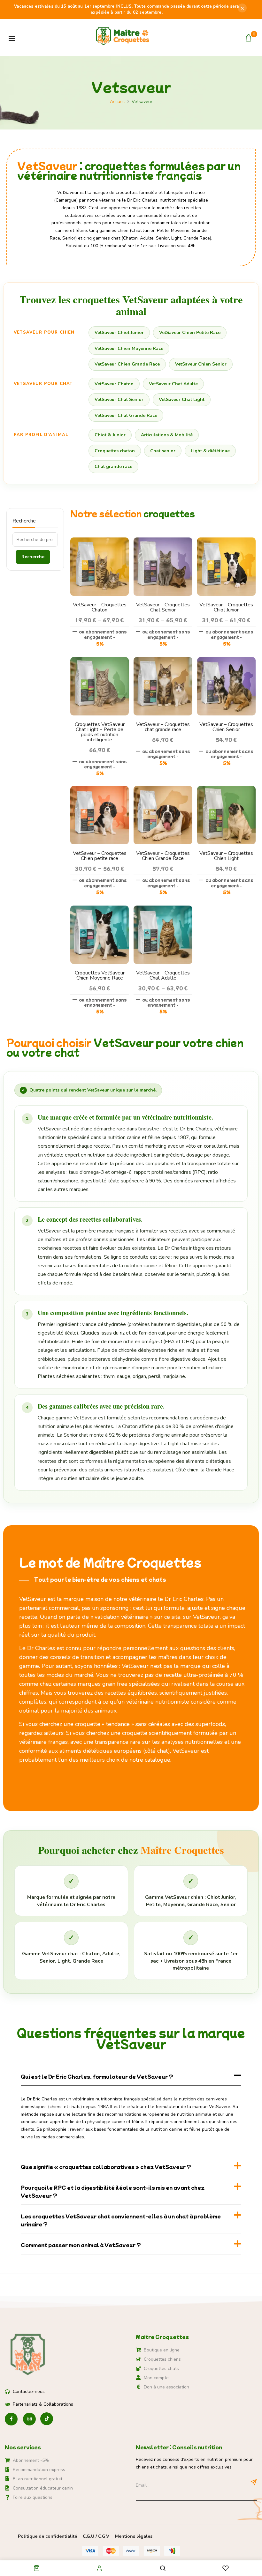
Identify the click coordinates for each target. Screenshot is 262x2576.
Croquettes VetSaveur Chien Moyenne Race (100, 975)
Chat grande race (113, 466)
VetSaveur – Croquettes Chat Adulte (163, 975)
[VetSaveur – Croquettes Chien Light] (226, 790)
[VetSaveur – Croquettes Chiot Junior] (226, 541)
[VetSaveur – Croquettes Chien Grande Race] (163, 790)
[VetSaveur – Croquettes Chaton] (100, 541)
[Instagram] (29, 2419)
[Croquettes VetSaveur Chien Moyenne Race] (100, 909)
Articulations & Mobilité (167, 435)
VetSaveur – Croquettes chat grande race (163, 727)
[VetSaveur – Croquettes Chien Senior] (226, 661)
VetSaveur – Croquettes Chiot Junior (226, 607)
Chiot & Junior (110, 435)
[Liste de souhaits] (226, 2569)
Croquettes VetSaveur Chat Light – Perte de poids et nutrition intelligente (100, 732)
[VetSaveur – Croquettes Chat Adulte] (163, 909)
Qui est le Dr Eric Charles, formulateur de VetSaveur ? (97, 2076)
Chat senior (163, 451)
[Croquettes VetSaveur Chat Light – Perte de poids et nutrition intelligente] (100, 661)
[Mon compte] (99, 2568)
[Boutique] (36, 2569)
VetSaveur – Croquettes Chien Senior (226, 727)
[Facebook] (11, 2419)
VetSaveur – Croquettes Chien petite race (100, 856)
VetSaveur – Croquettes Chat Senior (163, 607)
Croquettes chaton (115, 451)
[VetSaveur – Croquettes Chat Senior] (163, 541)
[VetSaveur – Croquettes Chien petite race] (100, 790)
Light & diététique (210, 451)
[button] (249, 38)
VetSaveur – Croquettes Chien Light (226, 856)
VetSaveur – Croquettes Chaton (100, 607)
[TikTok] (47, 2419)
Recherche (24, 521)
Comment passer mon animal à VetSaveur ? (81, 2245)
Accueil (117, 102)
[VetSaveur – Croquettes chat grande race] (163, 661)
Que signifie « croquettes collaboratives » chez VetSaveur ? (106, 2167)
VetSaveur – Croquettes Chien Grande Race (163, 856)
